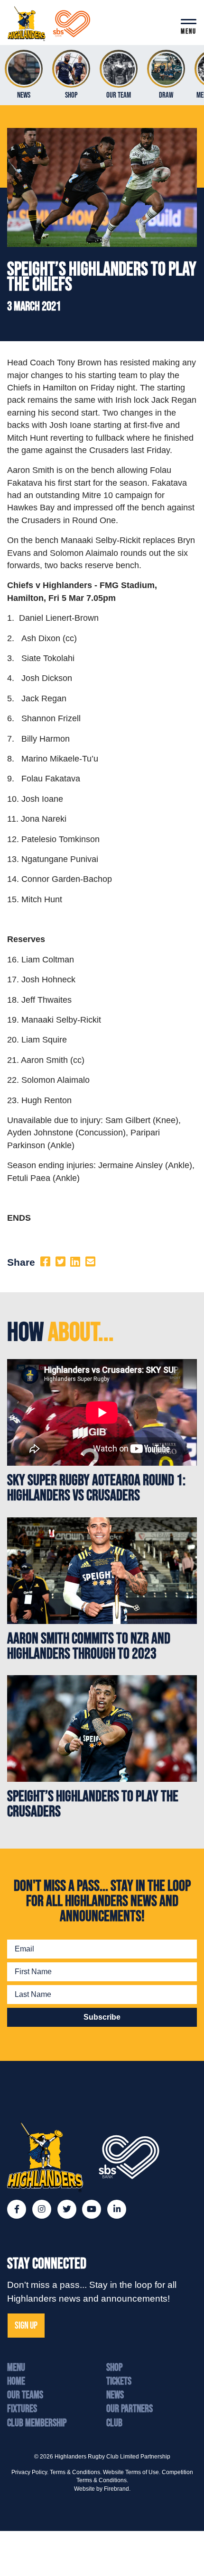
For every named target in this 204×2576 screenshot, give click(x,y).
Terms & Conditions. (76, 2472)
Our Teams (25, 2395)
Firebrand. (117, 2489)
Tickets (119, 2381)
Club (114, 2423)
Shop (114, 2368)
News (115, 2395)
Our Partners (130, 2409)
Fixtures (22, 2409)
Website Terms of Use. (132, 2472)
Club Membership (37, 2423)
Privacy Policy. (30, 2472)
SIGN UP (26, 2326)
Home (16, 2381)
